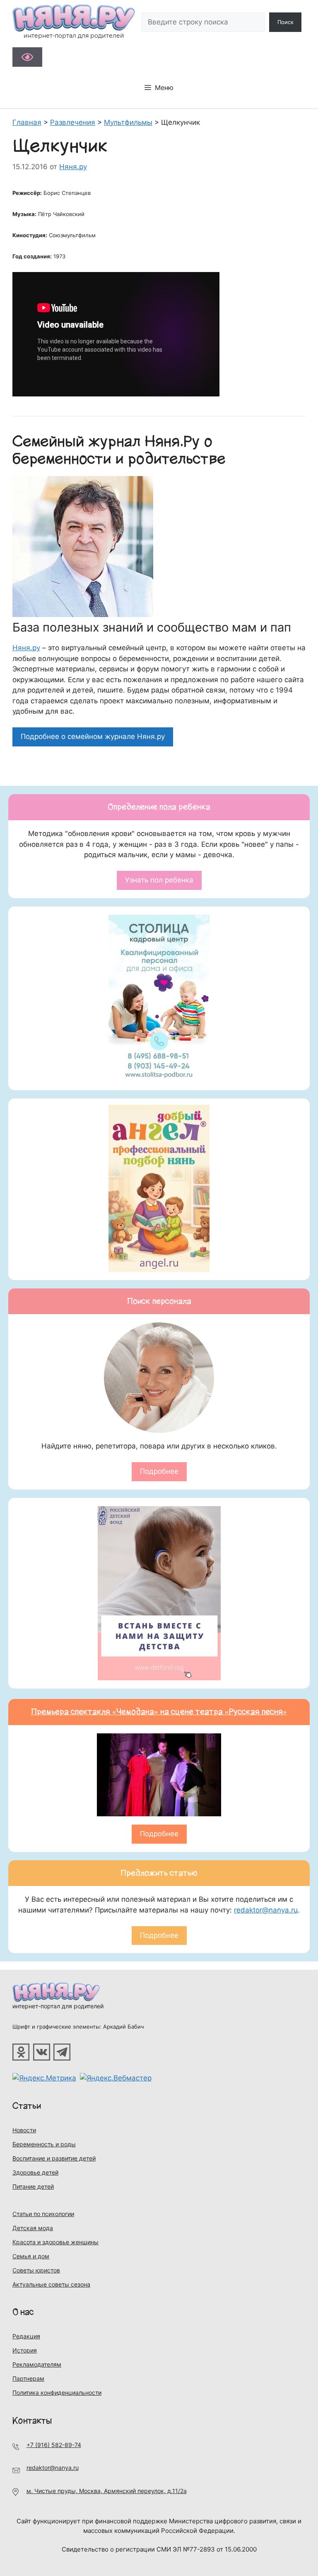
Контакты (32, 2421)
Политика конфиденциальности (57, 2393)
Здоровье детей (35, 2172)
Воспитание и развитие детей (54, 2158)
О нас (23, 2312)
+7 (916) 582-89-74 (54, 2445)
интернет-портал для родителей (58, 2006)
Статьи (27, 2106)
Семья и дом (31, 2256)
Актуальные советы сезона (51, 2284)
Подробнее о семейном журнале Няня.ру (93, 736)
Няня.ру (26, 648)
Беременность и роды (44, 2144)
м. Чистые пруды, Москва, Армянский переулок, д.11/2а (107, 2491)
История (25, 2350)
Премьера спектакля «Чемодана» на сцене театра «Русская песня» (159, 1712)
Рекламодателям (37, 2364)
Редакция (26, 2336)
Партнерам (28, 2378)
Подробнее (159, 1471)
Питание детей (33, 2186)
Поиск (285, 22)
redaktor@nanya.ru (266, 1910)
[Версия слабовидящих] (27, 57)
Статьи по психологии (43, 2214)
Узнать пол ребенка (159, 880)
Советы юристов (36, 2270)
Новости (24, 2130)
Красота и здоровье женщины (55, 2242)
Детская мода (33, 2228)
